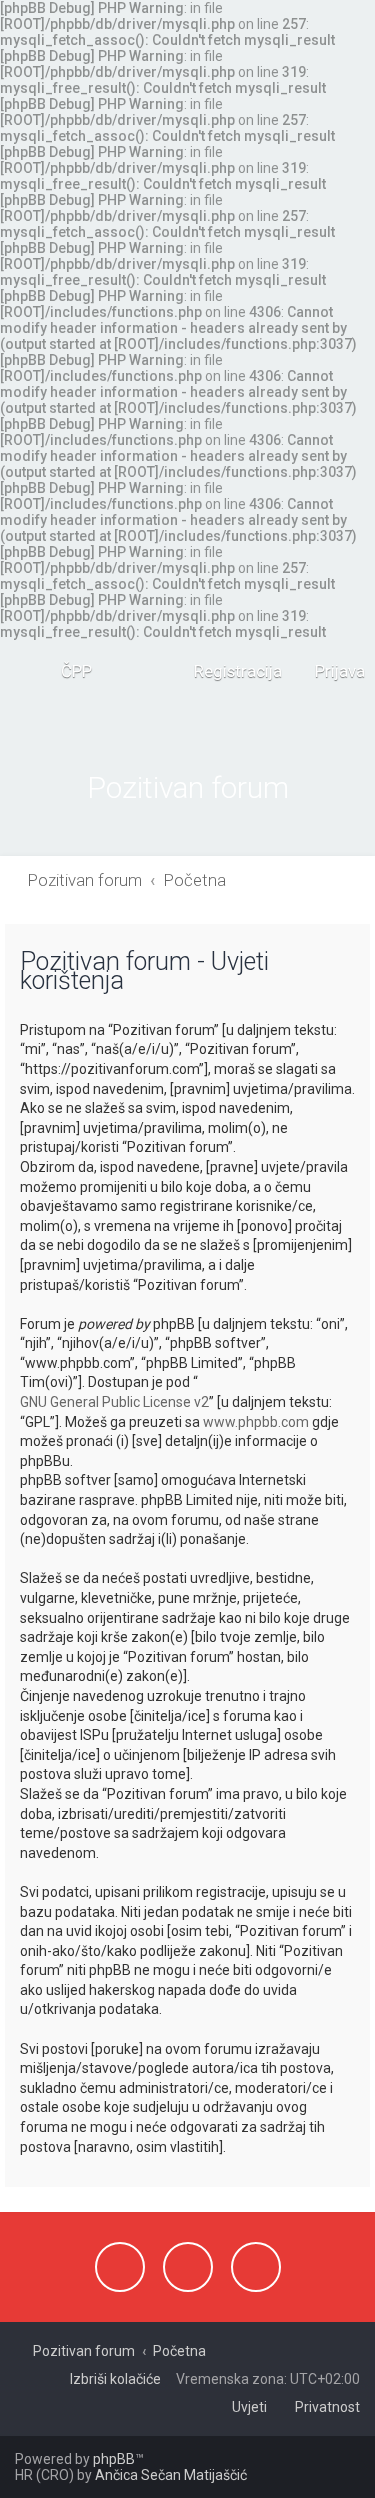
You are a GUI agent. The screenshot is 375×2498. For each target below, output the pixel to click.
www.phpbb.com (256, 1422)
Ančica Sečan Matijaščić (171, 2475)
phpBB (114, 2459)
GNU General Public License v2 (114, 1402)
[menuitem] (67, 671)
